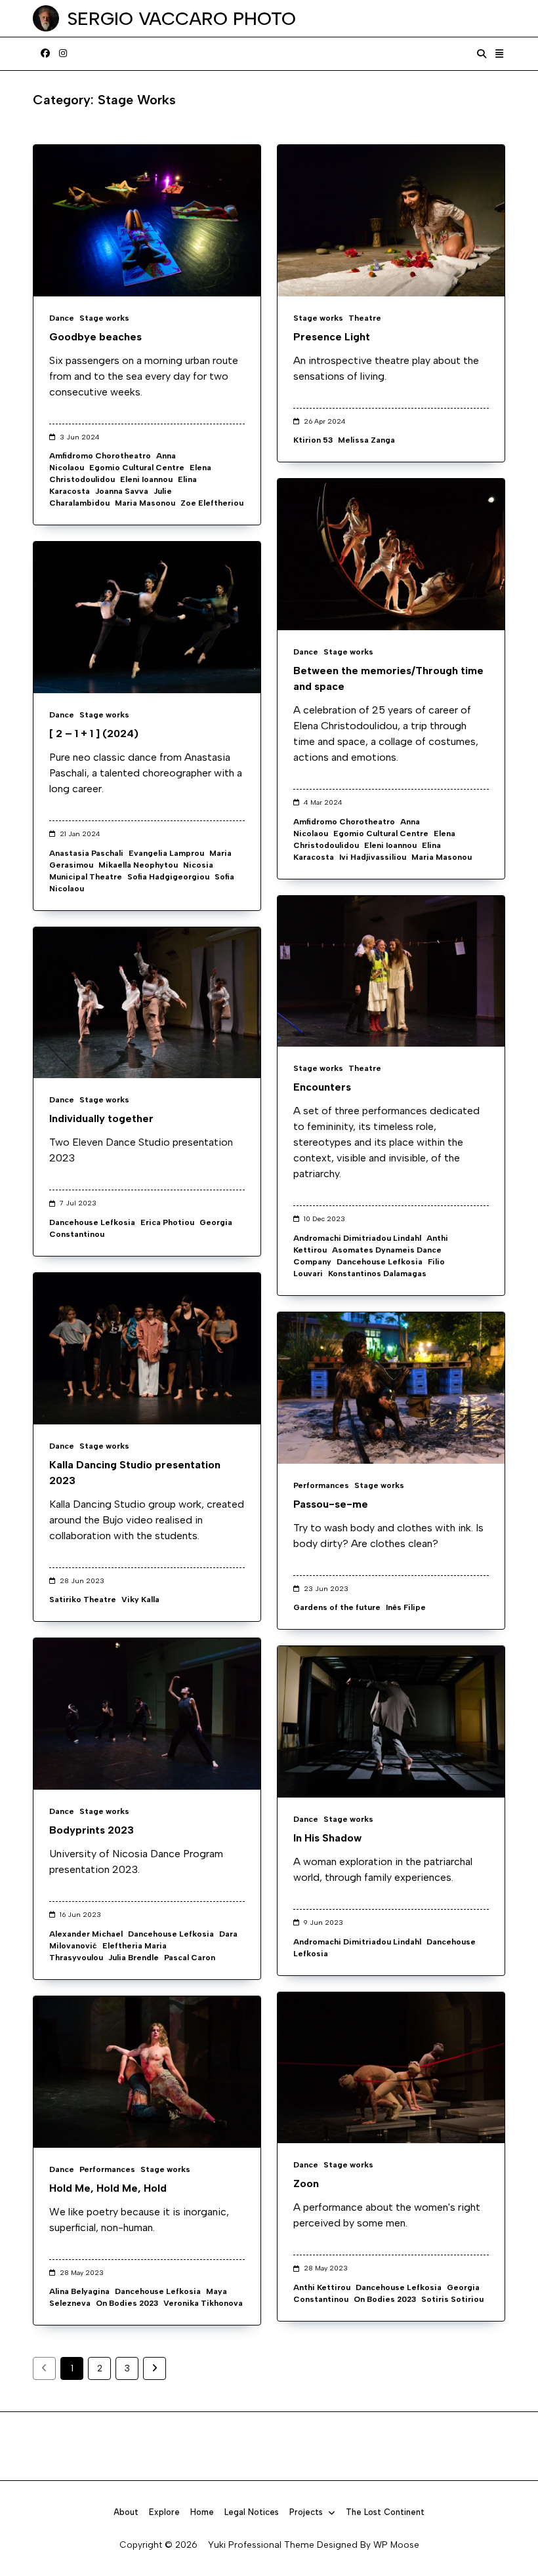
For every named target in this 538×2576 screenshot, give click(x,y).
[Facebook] (45, 54)
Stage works (104, 318)
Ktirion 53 (313, 440)
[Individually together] (147, 1003)
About (126, 2512)
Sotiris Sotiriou (452, 2299)
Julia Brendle (134, 1958)
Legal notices (252, 2512)
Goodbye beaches (95, 337)
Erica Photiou (167, 1222)
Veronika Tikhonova (203, 2303)
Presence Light (332, 337)
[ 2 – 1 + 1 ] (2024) (94, 734)
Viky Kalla (140, 1600)
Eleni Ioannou (146, 479)
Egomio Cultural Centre (137, 468)
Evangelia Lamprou (166, 853)
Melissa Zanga (366, 440)
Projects (306, 2512)
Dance (62, 318)
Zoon (306, 2184)
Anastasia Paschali (86, 853)
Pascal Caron (190, 1958)
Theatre (365, 318)
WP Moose (396, 2545)
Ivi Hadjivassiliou (373, 857)
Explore (164, 2512)
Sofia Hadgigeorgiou (168, 877)
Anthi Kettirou (322, 2287)
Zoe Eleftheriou (212, 503)
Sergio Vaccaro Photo (181, 18)
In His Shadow (327, 1838)
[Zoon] (391, 2068)
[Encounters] (391, 972)
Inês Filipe (406, 1607)
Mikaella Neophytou (138, 865)
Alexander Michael (86, 1934)
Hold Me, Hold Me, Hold (108, 2188)
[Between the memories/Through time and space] (391, 554)
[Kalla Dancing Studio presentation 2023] (147, 1349)
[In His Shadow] (391, 1722)
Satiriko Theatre (83, 1600)
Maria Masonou (145, 503)
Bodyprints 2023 (92, 1830)
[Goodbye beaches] (147, 221)
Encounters (322, 1087)
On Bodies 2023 (385, 2299)
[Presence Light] (391, 221)
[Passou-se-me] (391, 1388)
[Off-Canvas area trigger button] (500, 54)
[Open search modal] (482, 54)
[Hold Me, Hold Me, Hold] (147, 2072)
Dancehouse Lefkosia (380, 1262)
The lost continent (385, 2512)
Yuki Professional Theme (261, 2545)
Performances (321, 1485)
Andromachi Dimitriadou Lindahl (357, 1238)
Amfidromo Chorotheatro (100, 456)
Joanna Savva (122, 491)
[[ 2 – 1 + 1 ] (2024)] (147, 617)
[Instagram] (63, 54)
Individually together (101, 1118)
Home (202, 2512)
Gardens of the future (337, 1607)
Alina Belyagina (79, 2291)
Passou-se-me (331, 1504)
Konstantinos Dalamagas (377, 1274)
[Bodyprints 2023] (147, 1714)
